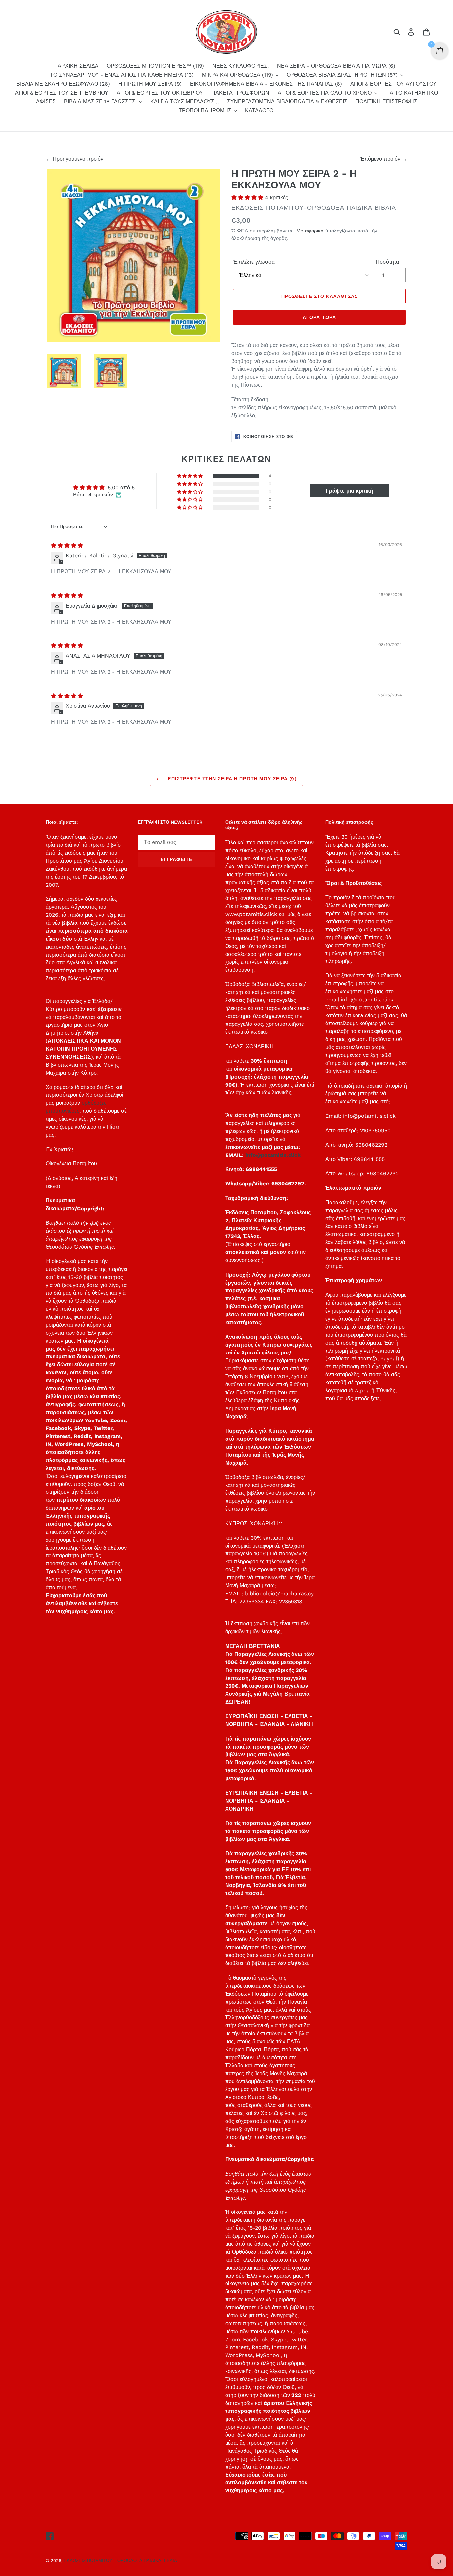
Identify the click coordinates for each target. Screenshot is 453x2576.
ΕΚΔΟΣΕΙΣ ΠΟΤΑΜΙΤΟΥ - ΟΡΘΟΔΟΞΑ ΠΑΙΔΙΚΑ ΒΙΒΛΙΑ (120, 2561)
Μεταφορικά (310, 231)
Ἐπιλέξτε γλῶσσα (254, 262)
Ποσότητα (387, 262)
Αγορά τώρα (319, 317)
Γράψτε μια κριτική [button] (350, 491)
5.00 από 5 (121, 487)
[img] (67, 545)
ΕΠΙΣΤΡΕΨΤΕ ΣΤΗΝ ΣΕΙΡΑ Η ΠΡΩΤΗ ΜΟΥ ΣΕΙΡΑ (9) (231, 779)
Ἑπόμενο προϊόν (381, 159)
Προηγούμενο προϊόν (78, 159)
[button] (248, 198)
